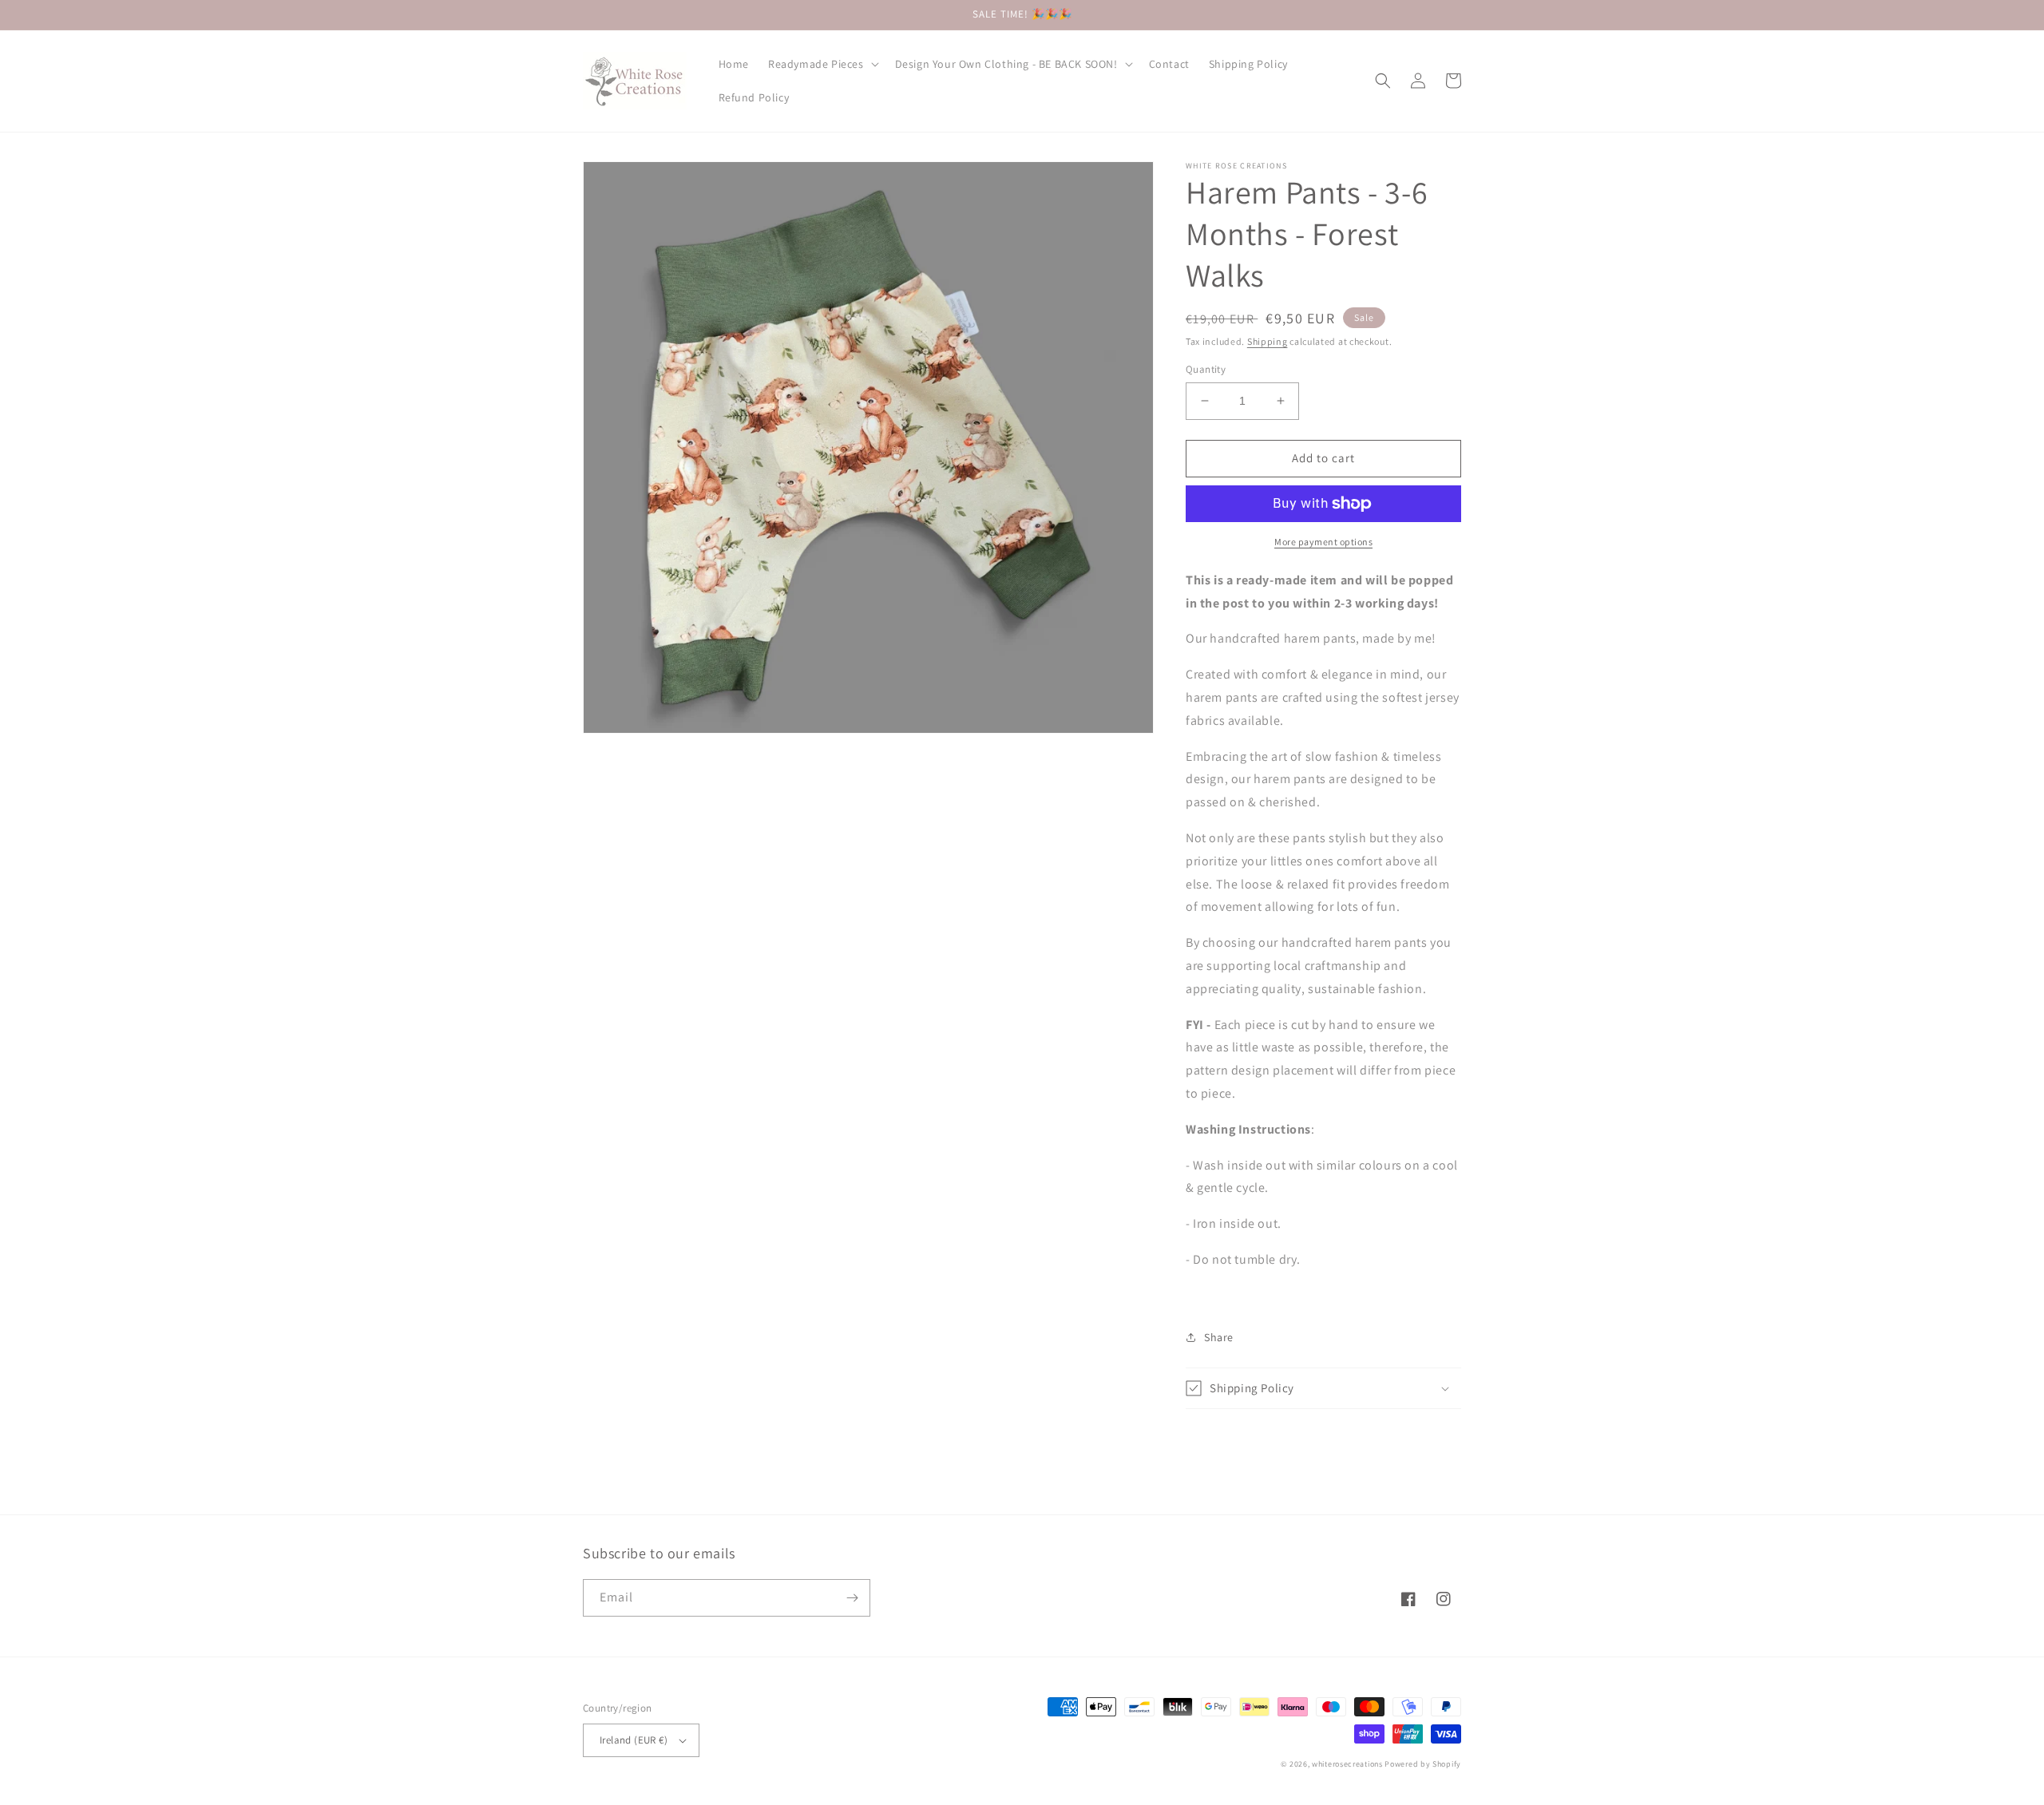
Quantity (1206, 369)
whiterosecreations (1347, 1764)
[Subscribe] (852, 1598)
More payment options (1323, 542)
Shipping (1268, 341)
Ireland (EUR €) (634, 1740)
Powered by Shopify (1423, 1764)
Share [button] (1219, 1337)
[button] (822, 64)
